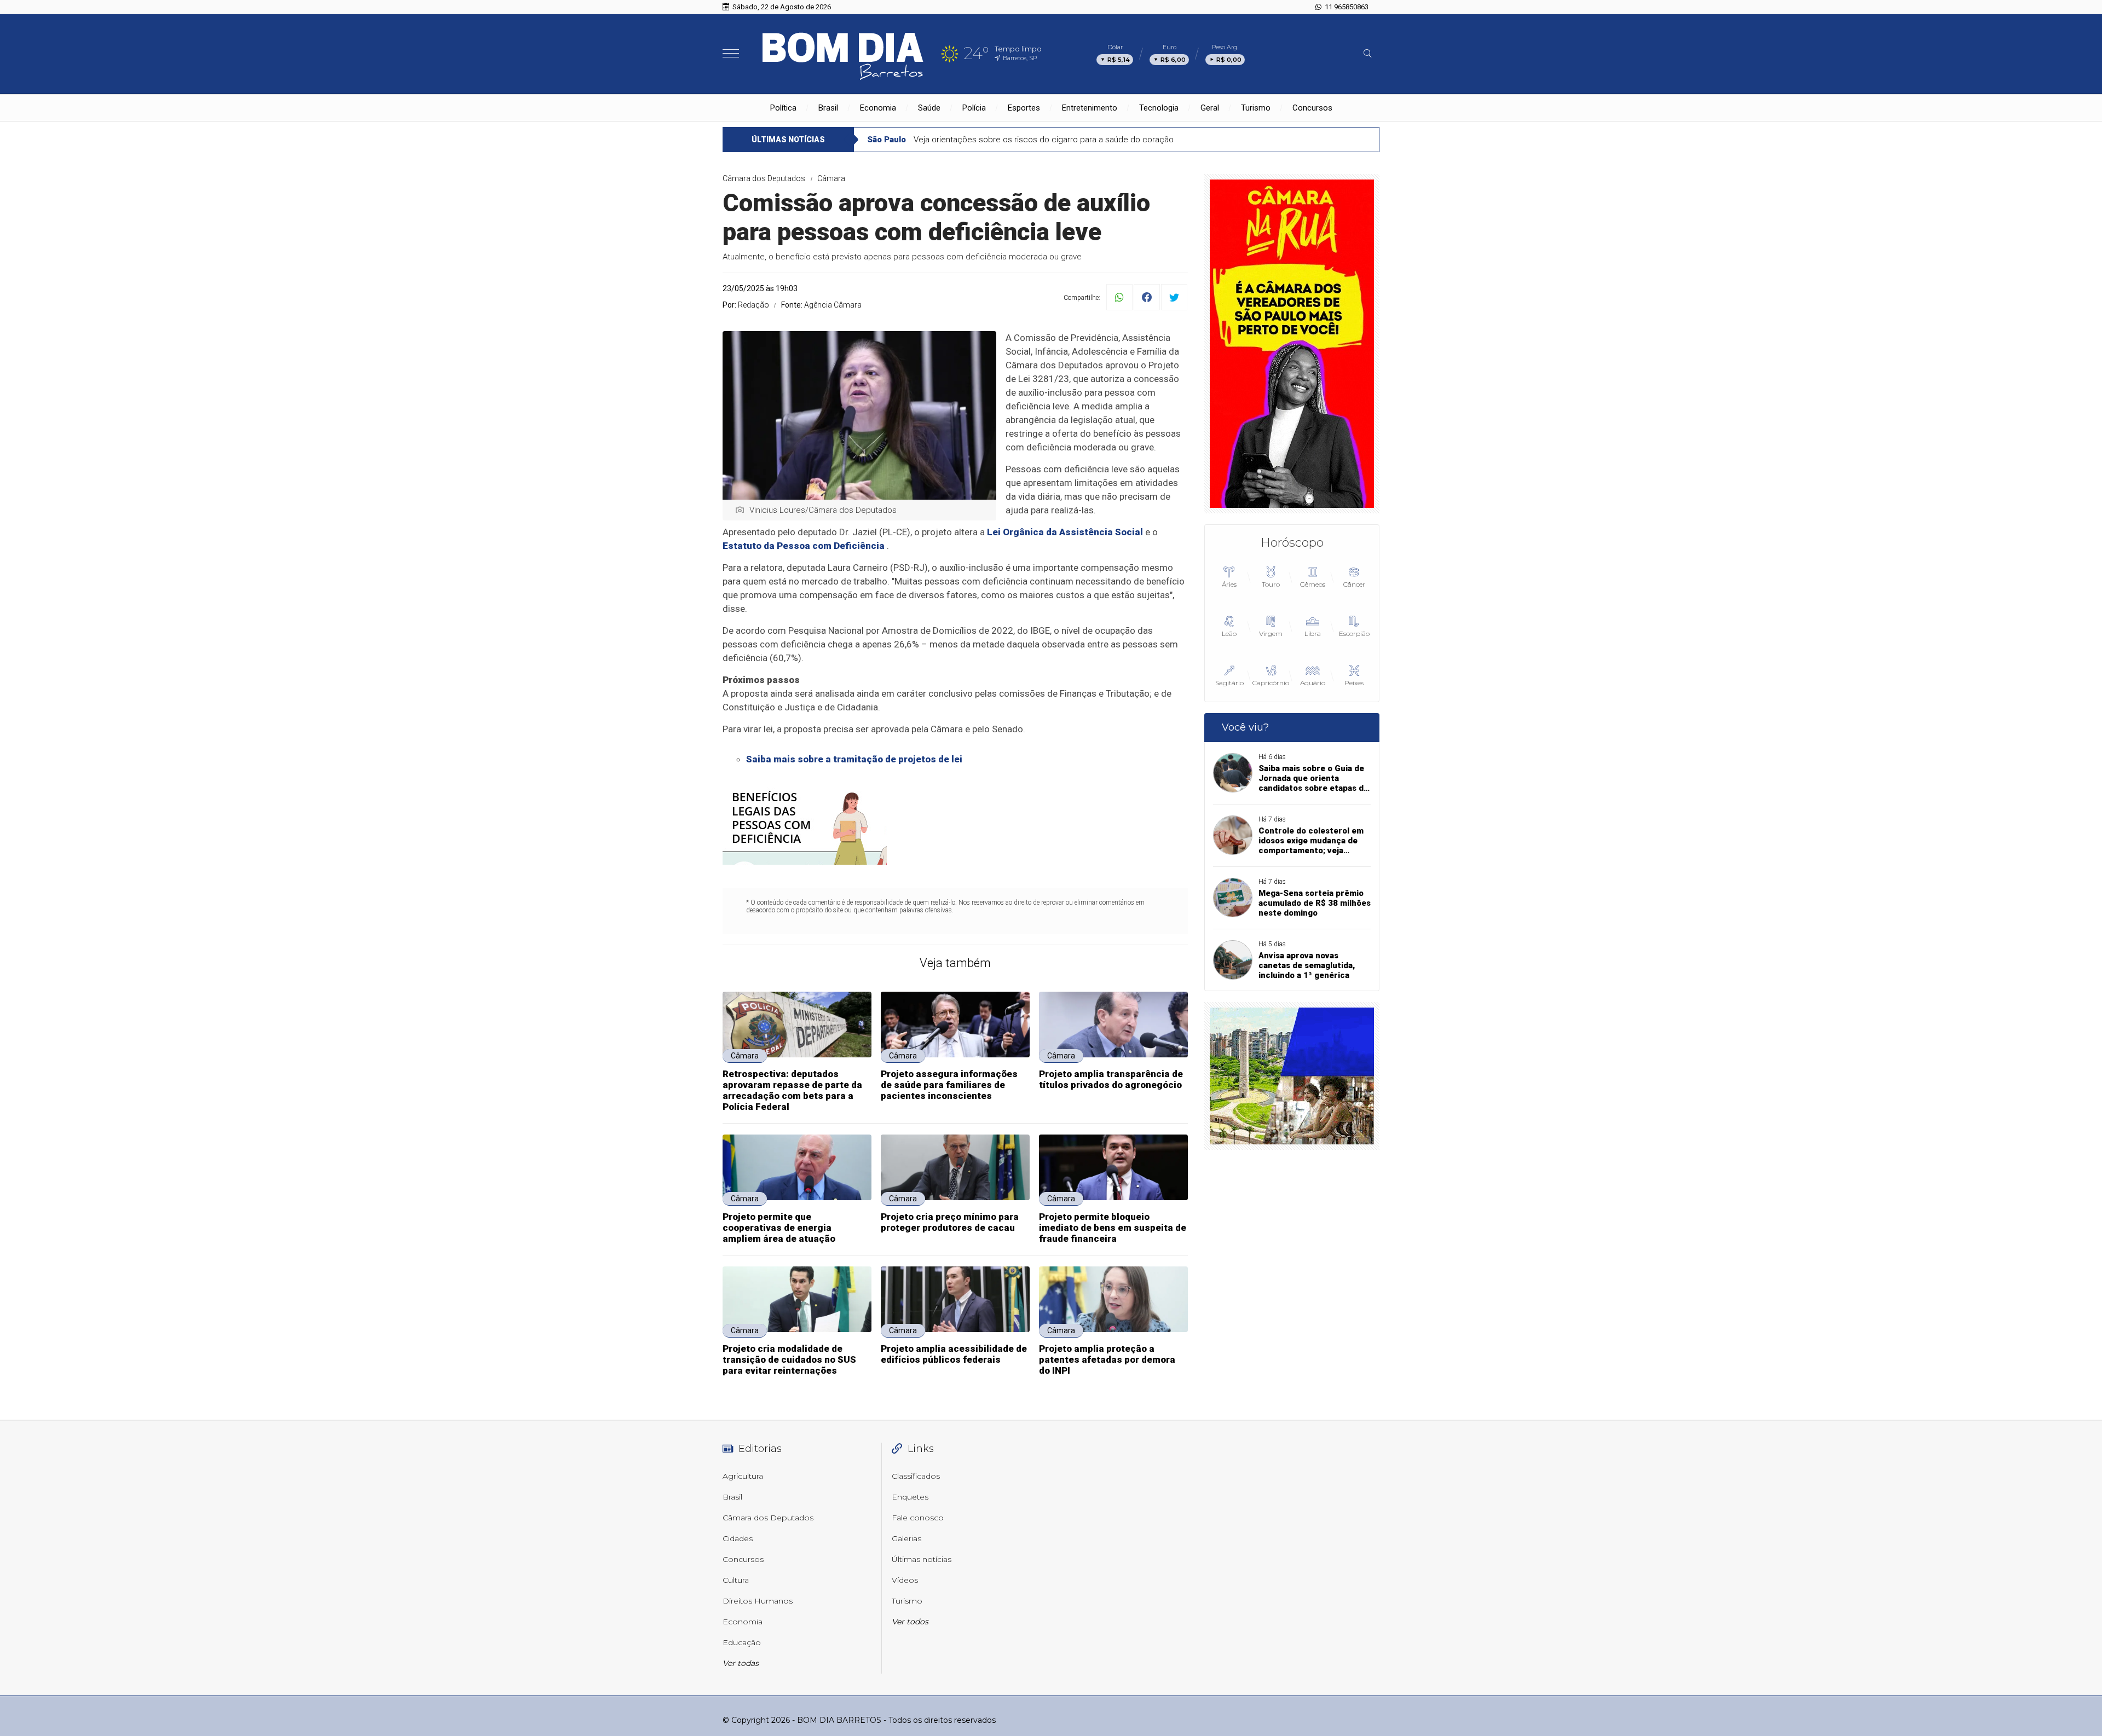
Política (783, 108)
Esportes (1024, 108)
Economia (878, 108)
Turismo (1256, 108)
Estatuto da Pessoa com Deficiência (804, 546)
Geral (1210, 108)
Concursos (1312, 108)
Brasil (828, 108)
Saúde (929, 108)
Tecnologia (1159, 108)
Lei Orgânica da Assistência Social (1065, 532)
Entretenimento (1090, 108)
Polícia (974, 108)
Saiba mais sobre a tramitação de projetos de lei (854, 759)
